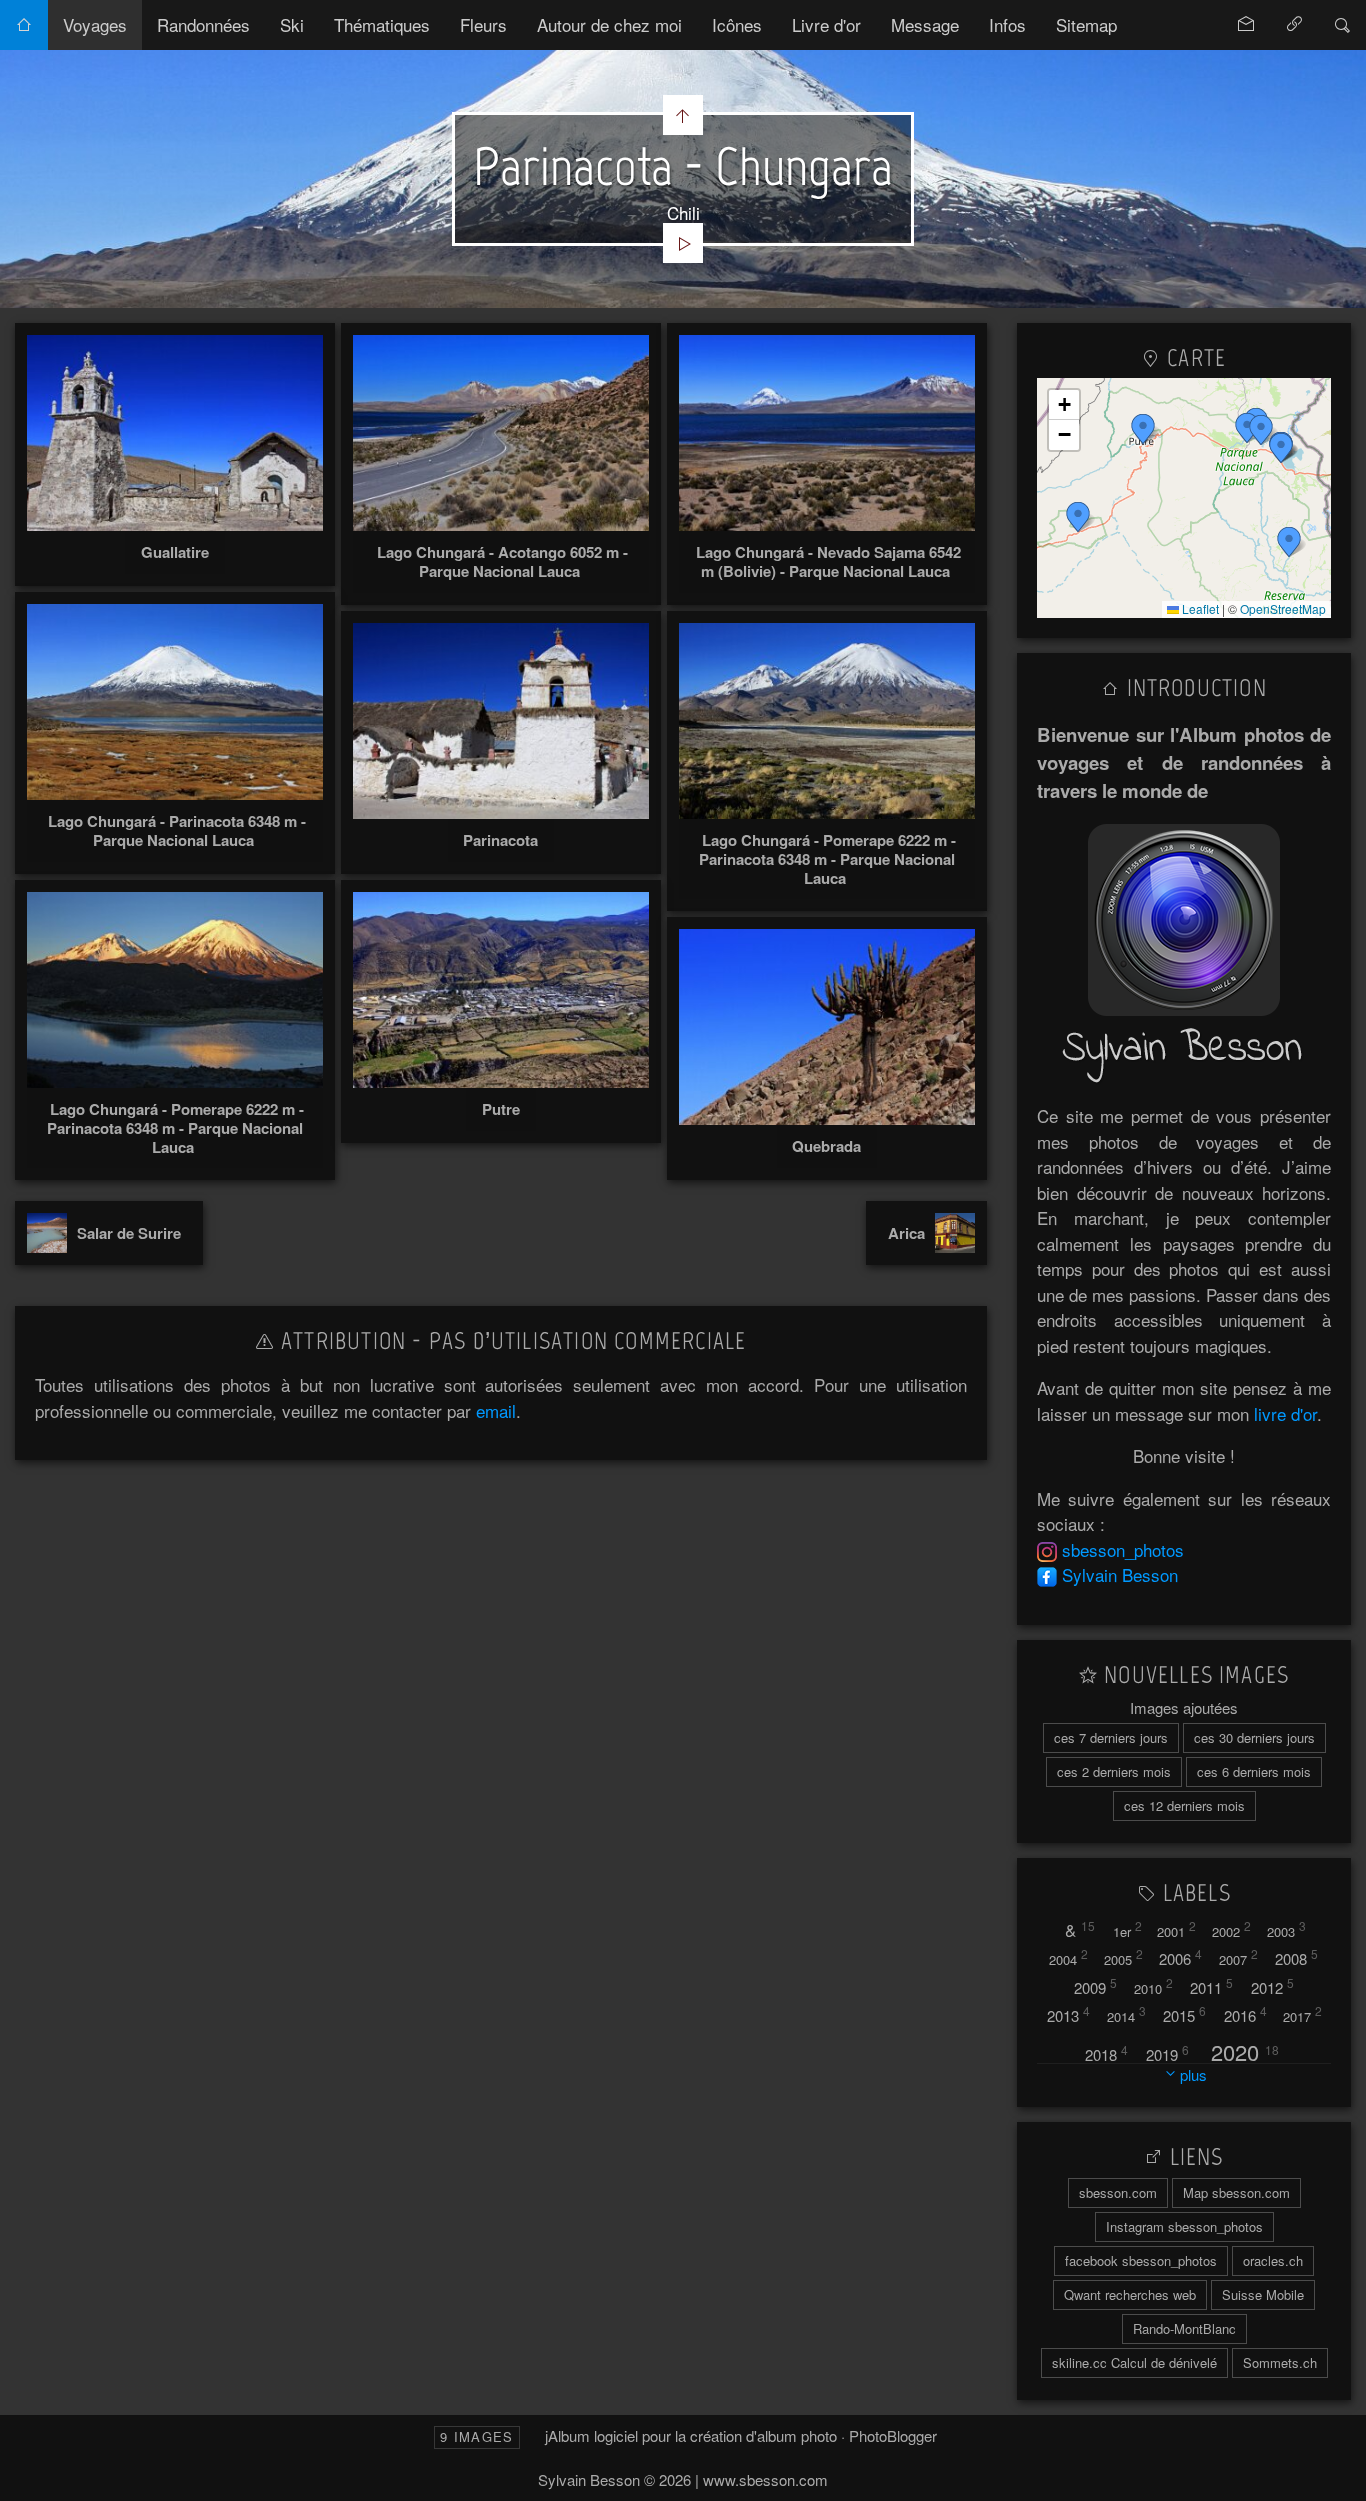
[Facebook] (1047, 1574)
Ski (292, 24)
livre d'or (1285, 1413)
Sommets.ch (1280, 2362)
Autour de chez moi (609, 24)
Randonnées (203, 24)
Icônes (737, 24)
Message (925, 24)
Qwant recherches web (1130, 2294)
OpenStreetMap (1283, 608)
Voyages (95, 24)
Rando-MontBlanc (1184, 2328)
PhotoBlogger (893, 2435)
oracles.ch (1273, 2260)
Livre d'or (826, 24)
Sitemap (1086, 24)
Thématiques (382, 24)
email (496, 1410)
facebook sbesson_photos (1141, 2260)
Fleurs (483, 24)
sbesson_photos (1123, 1549)
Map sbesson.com (1236, 2192)
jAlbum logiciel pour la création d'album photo (691, 2435)
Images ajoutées (1184, 1707)
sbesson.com (1118, 2192)
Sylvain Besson (1120, 1574)
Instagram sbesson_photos (1184, 2226)
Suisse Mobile (1263, 2294)
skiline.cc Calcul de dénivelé (1134, 2362)
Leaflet (1199, 608)
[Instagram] (1047, 1549)
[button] (1289, 542)
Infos (1007, 24)
